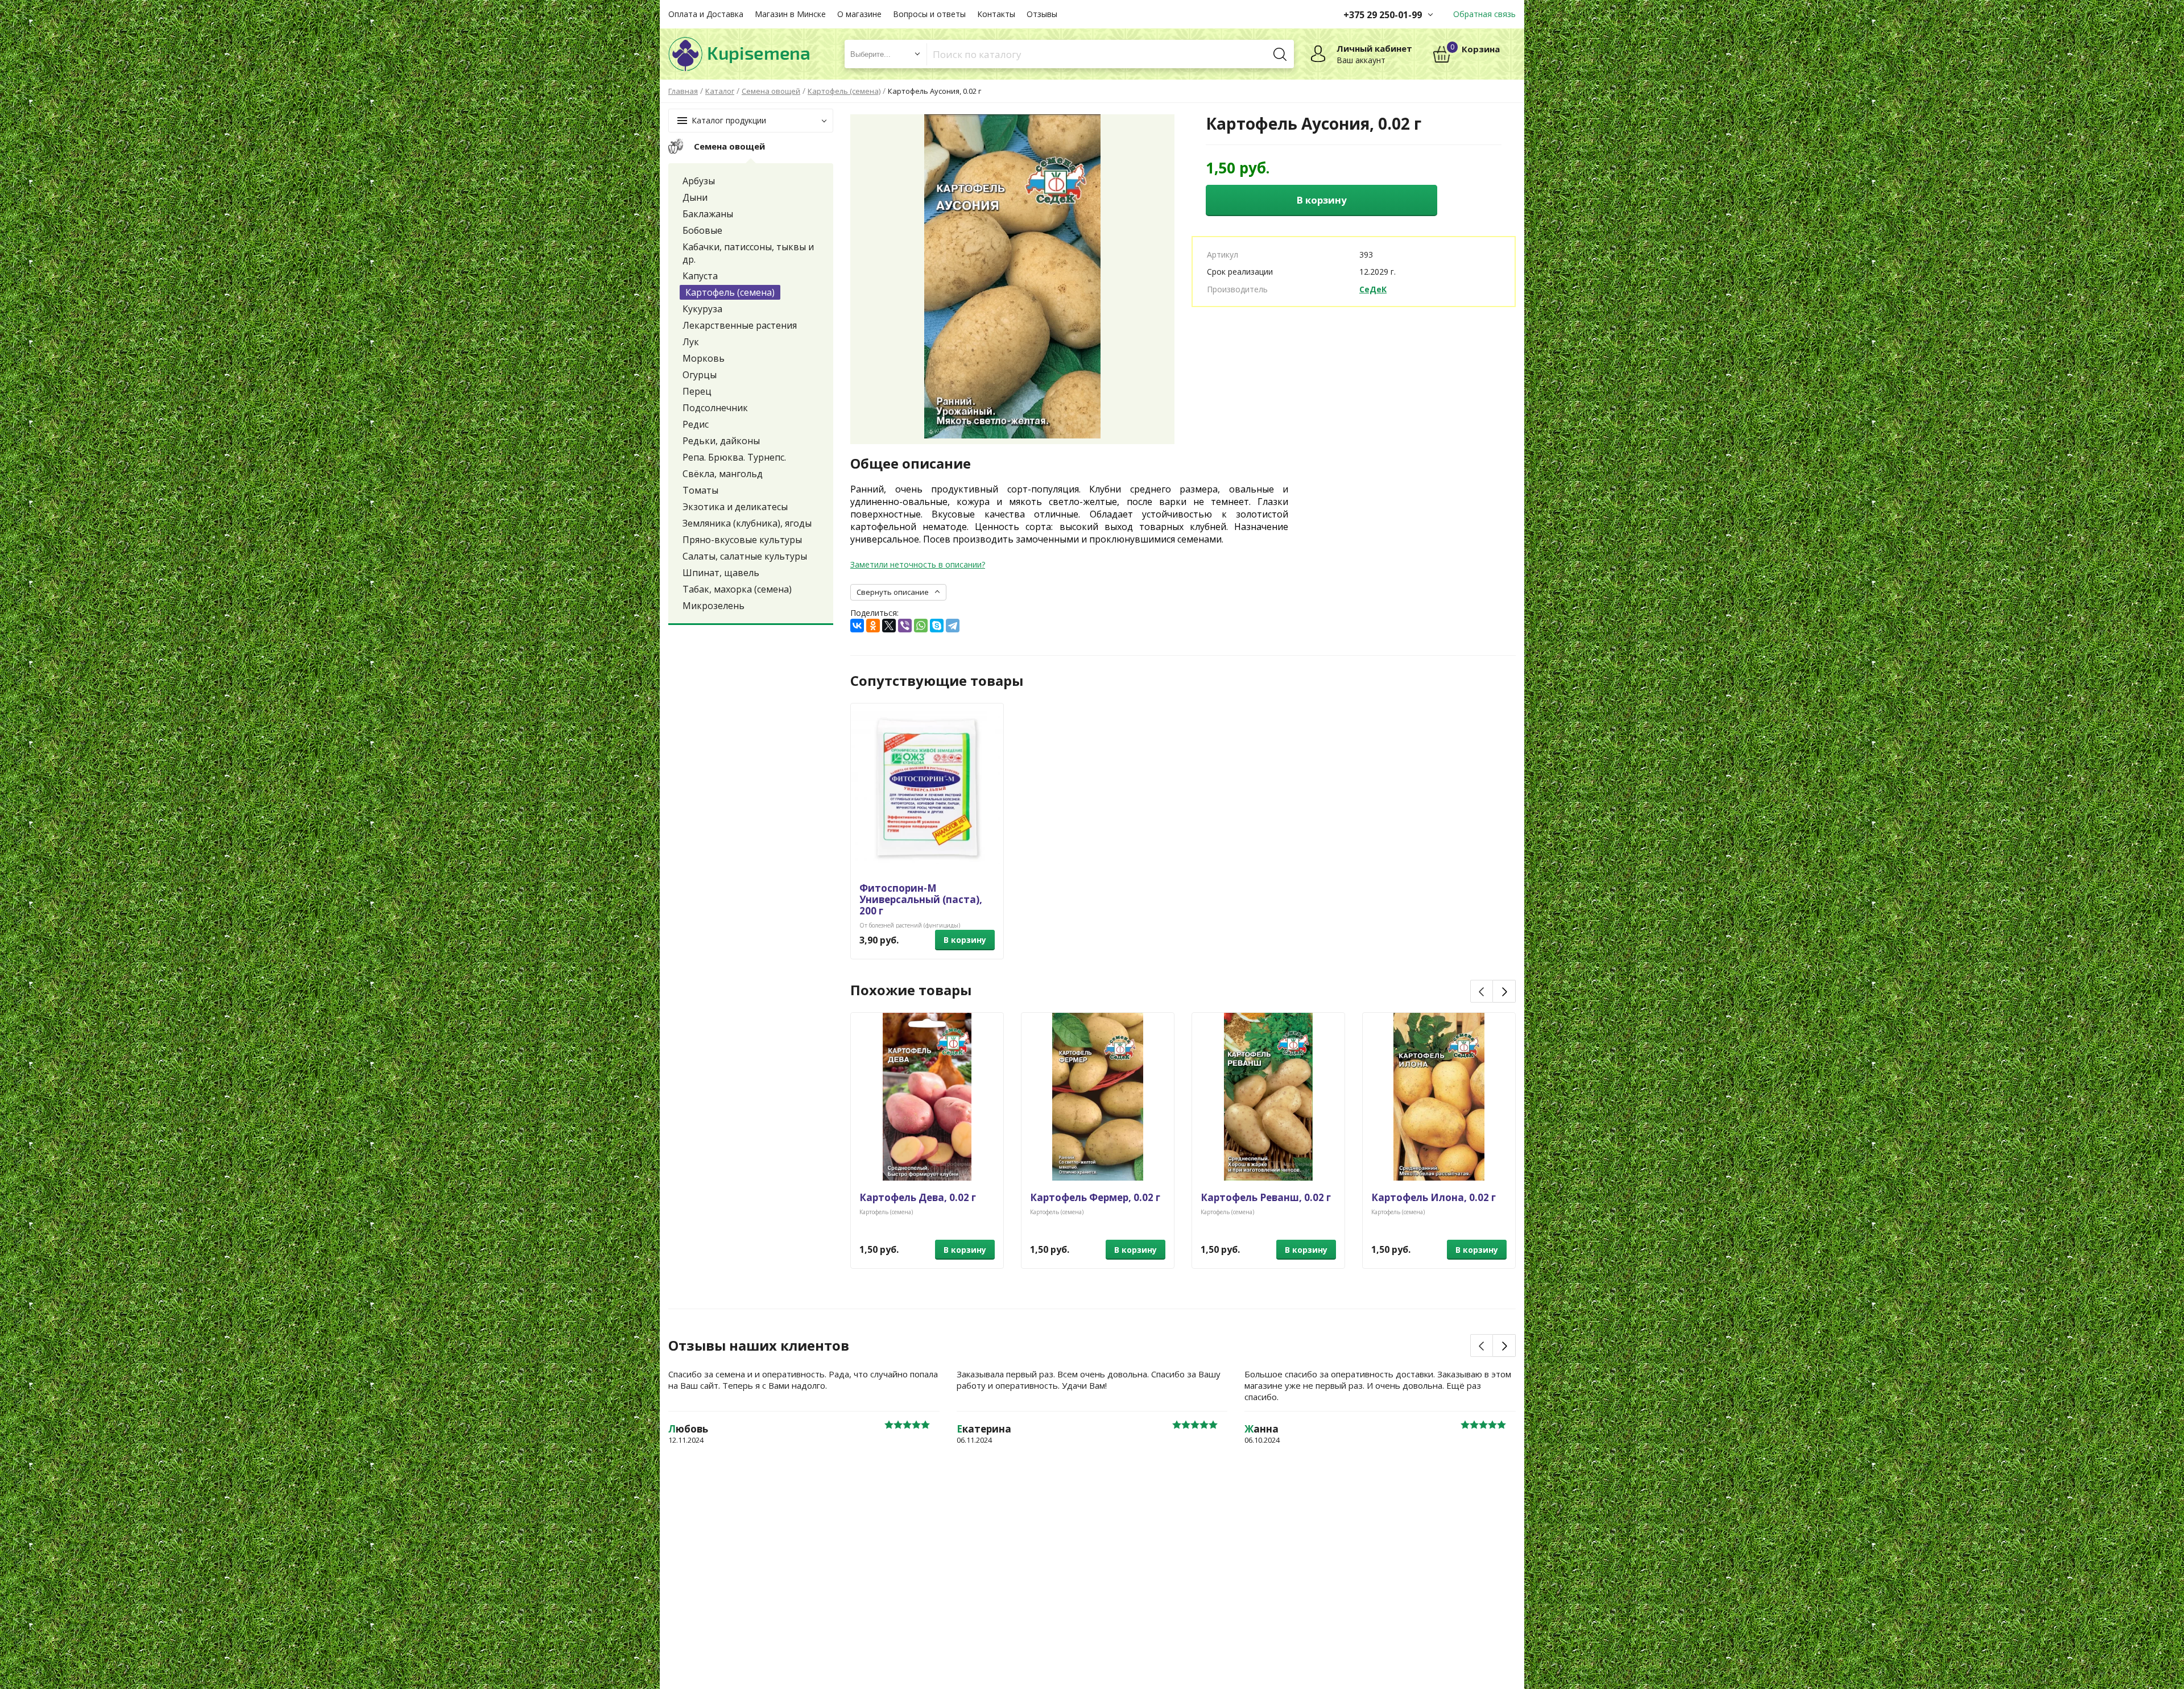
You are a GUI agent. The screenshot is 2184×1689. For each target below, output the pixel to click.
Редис (696, 424)
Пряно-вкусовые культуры (742, 540)
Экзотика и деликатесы (735, 507)
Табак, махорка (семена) (737, 589)
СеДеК (1373, 289)
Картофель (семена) (730, 292)
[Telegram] (953, 626)
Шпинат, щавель (721, 573)
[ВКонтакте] (857, 626)
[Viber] (905, 626)
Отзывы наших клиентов (759, 1346)
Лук (691, 342)
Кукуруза (702, 309)
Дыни (695, 197)
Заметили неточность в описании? (918, 564)
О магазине (859, 14)
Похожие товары (911, 990)
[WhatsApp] (921, 626)
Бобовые (702, 230)
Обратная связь (1484, 14)
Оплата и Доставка (706, 14)
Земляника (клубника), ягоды (747, 523)
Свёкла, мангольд (723, 474)
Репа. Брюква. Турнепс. (734, 457)
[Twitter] (889, 626)
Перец (697, 391)
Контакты (996, 14)
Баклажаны (708, 214)
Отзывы (1042, 14)
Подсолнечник (715, 408)
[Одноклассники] (873, 626)
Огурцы (700, 375)
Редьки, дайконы (721, 441)
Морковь (704, 358)
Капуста (700, 276)
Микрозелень (713, 606)
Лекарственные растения (740, 325)
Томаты (700, 490)
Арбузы (699, 181)
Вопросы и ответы (929, 14)
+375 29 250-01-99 (1383, 15)
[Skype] (937, 626)
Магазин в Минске (790, 14)
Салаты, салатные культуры (745, 556)
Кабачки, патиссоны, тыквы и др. (748, 253)
